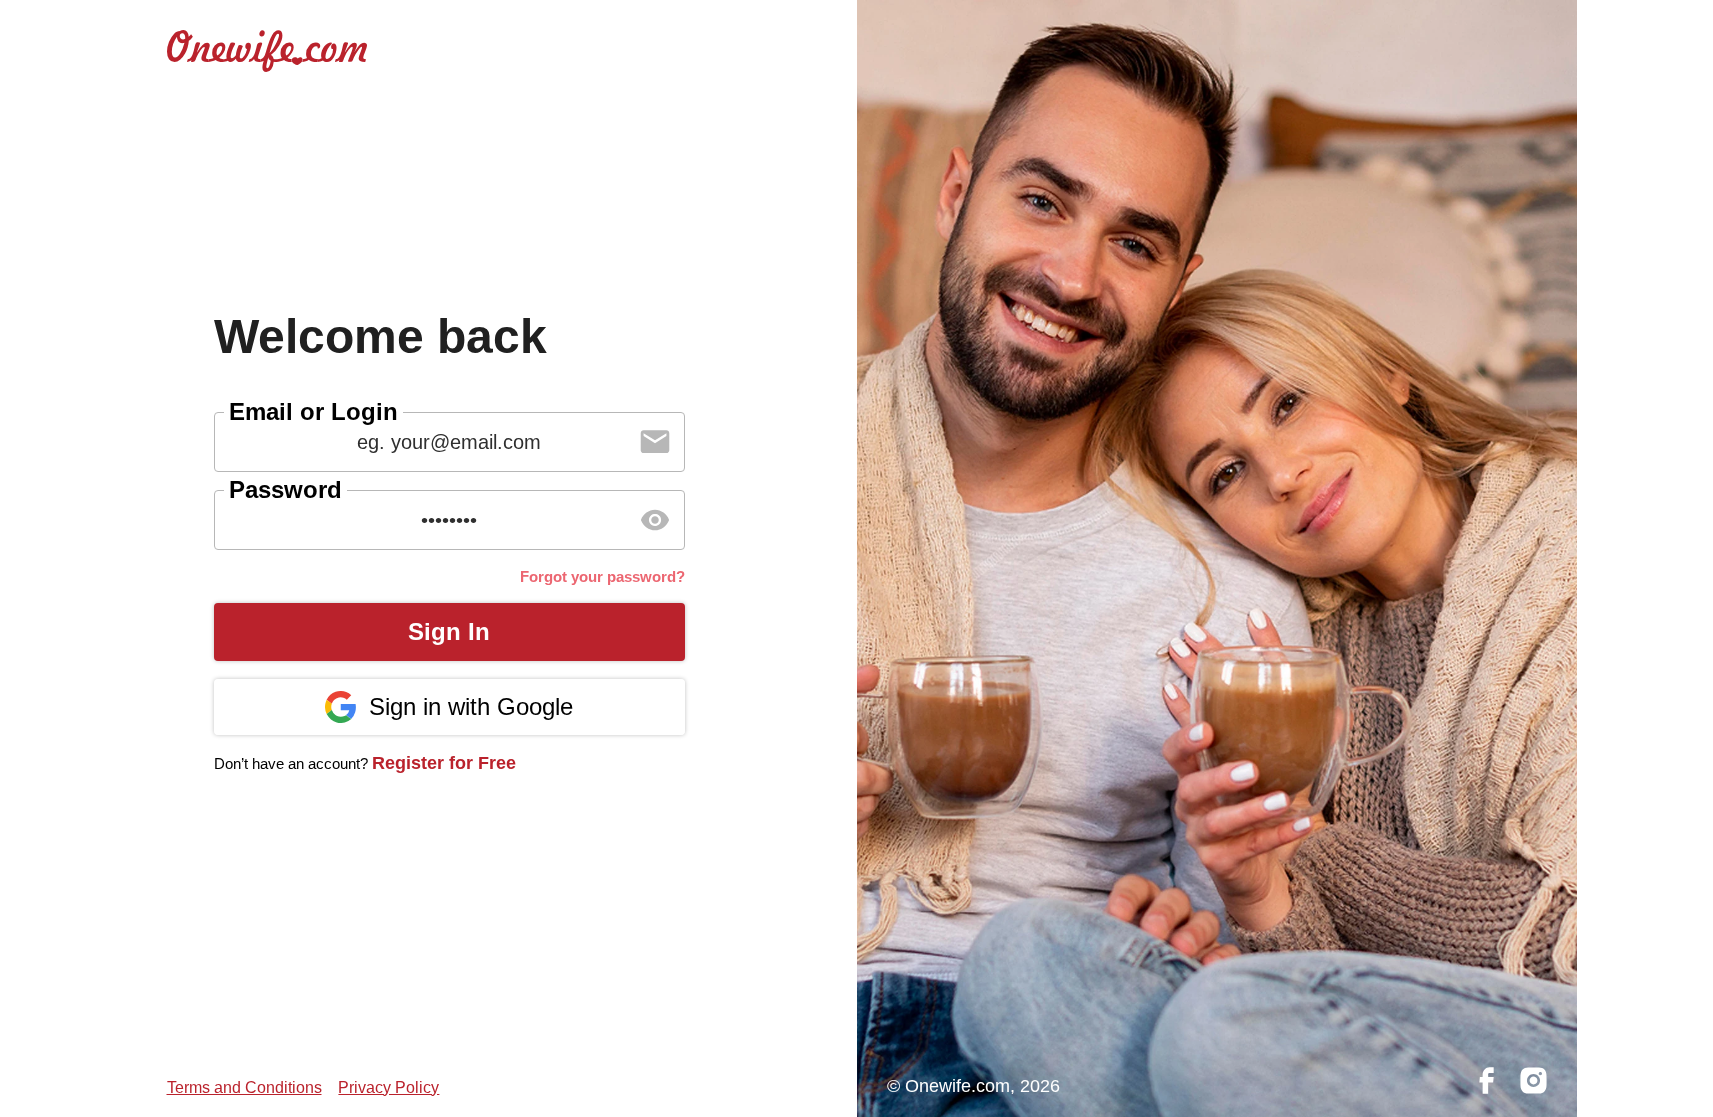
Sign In (449, 631)
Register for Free (444, 763)
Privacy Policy (388, 1087)
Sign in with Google (471, 706)
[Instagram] (1533, 1082)
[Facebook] (1486, 1082)
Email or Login (313, 411)
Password (285, 489)
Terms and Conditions (244, 1087)
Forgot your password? (602, 576)
